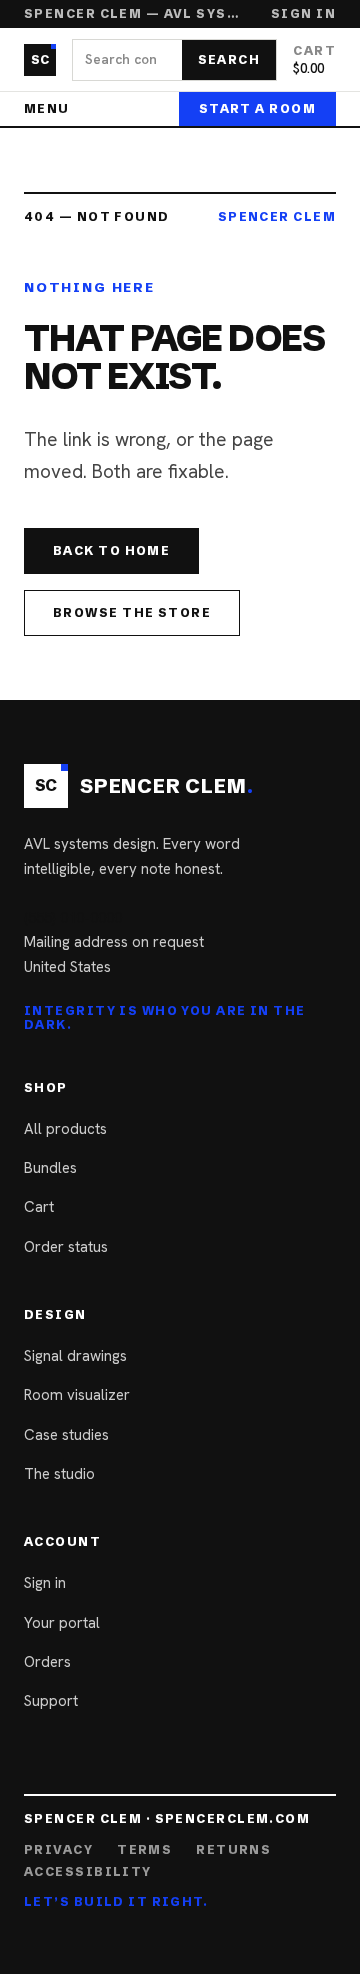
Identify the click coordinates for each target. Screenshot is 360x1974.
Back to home (111, 550)
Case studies (66, 1435)
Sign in (303, 14)
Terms (144, 1850)
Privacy (58, 1850)
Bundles (50, 1168)
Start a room (257, 108)
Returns (233, 1850)
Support (51, 1701)
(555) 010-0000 (73, 918)
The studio (59, 1474)
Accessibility (88, 1872)
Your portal (62, 1623)
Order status (66, 1247)
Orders (47, 1662)
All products (65, 1129)
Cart (39, 1207)
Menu (47, 109)
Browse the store (132, 612)
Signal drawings (75, 1356)
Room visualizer (77, 1395)
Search (229, 59)
